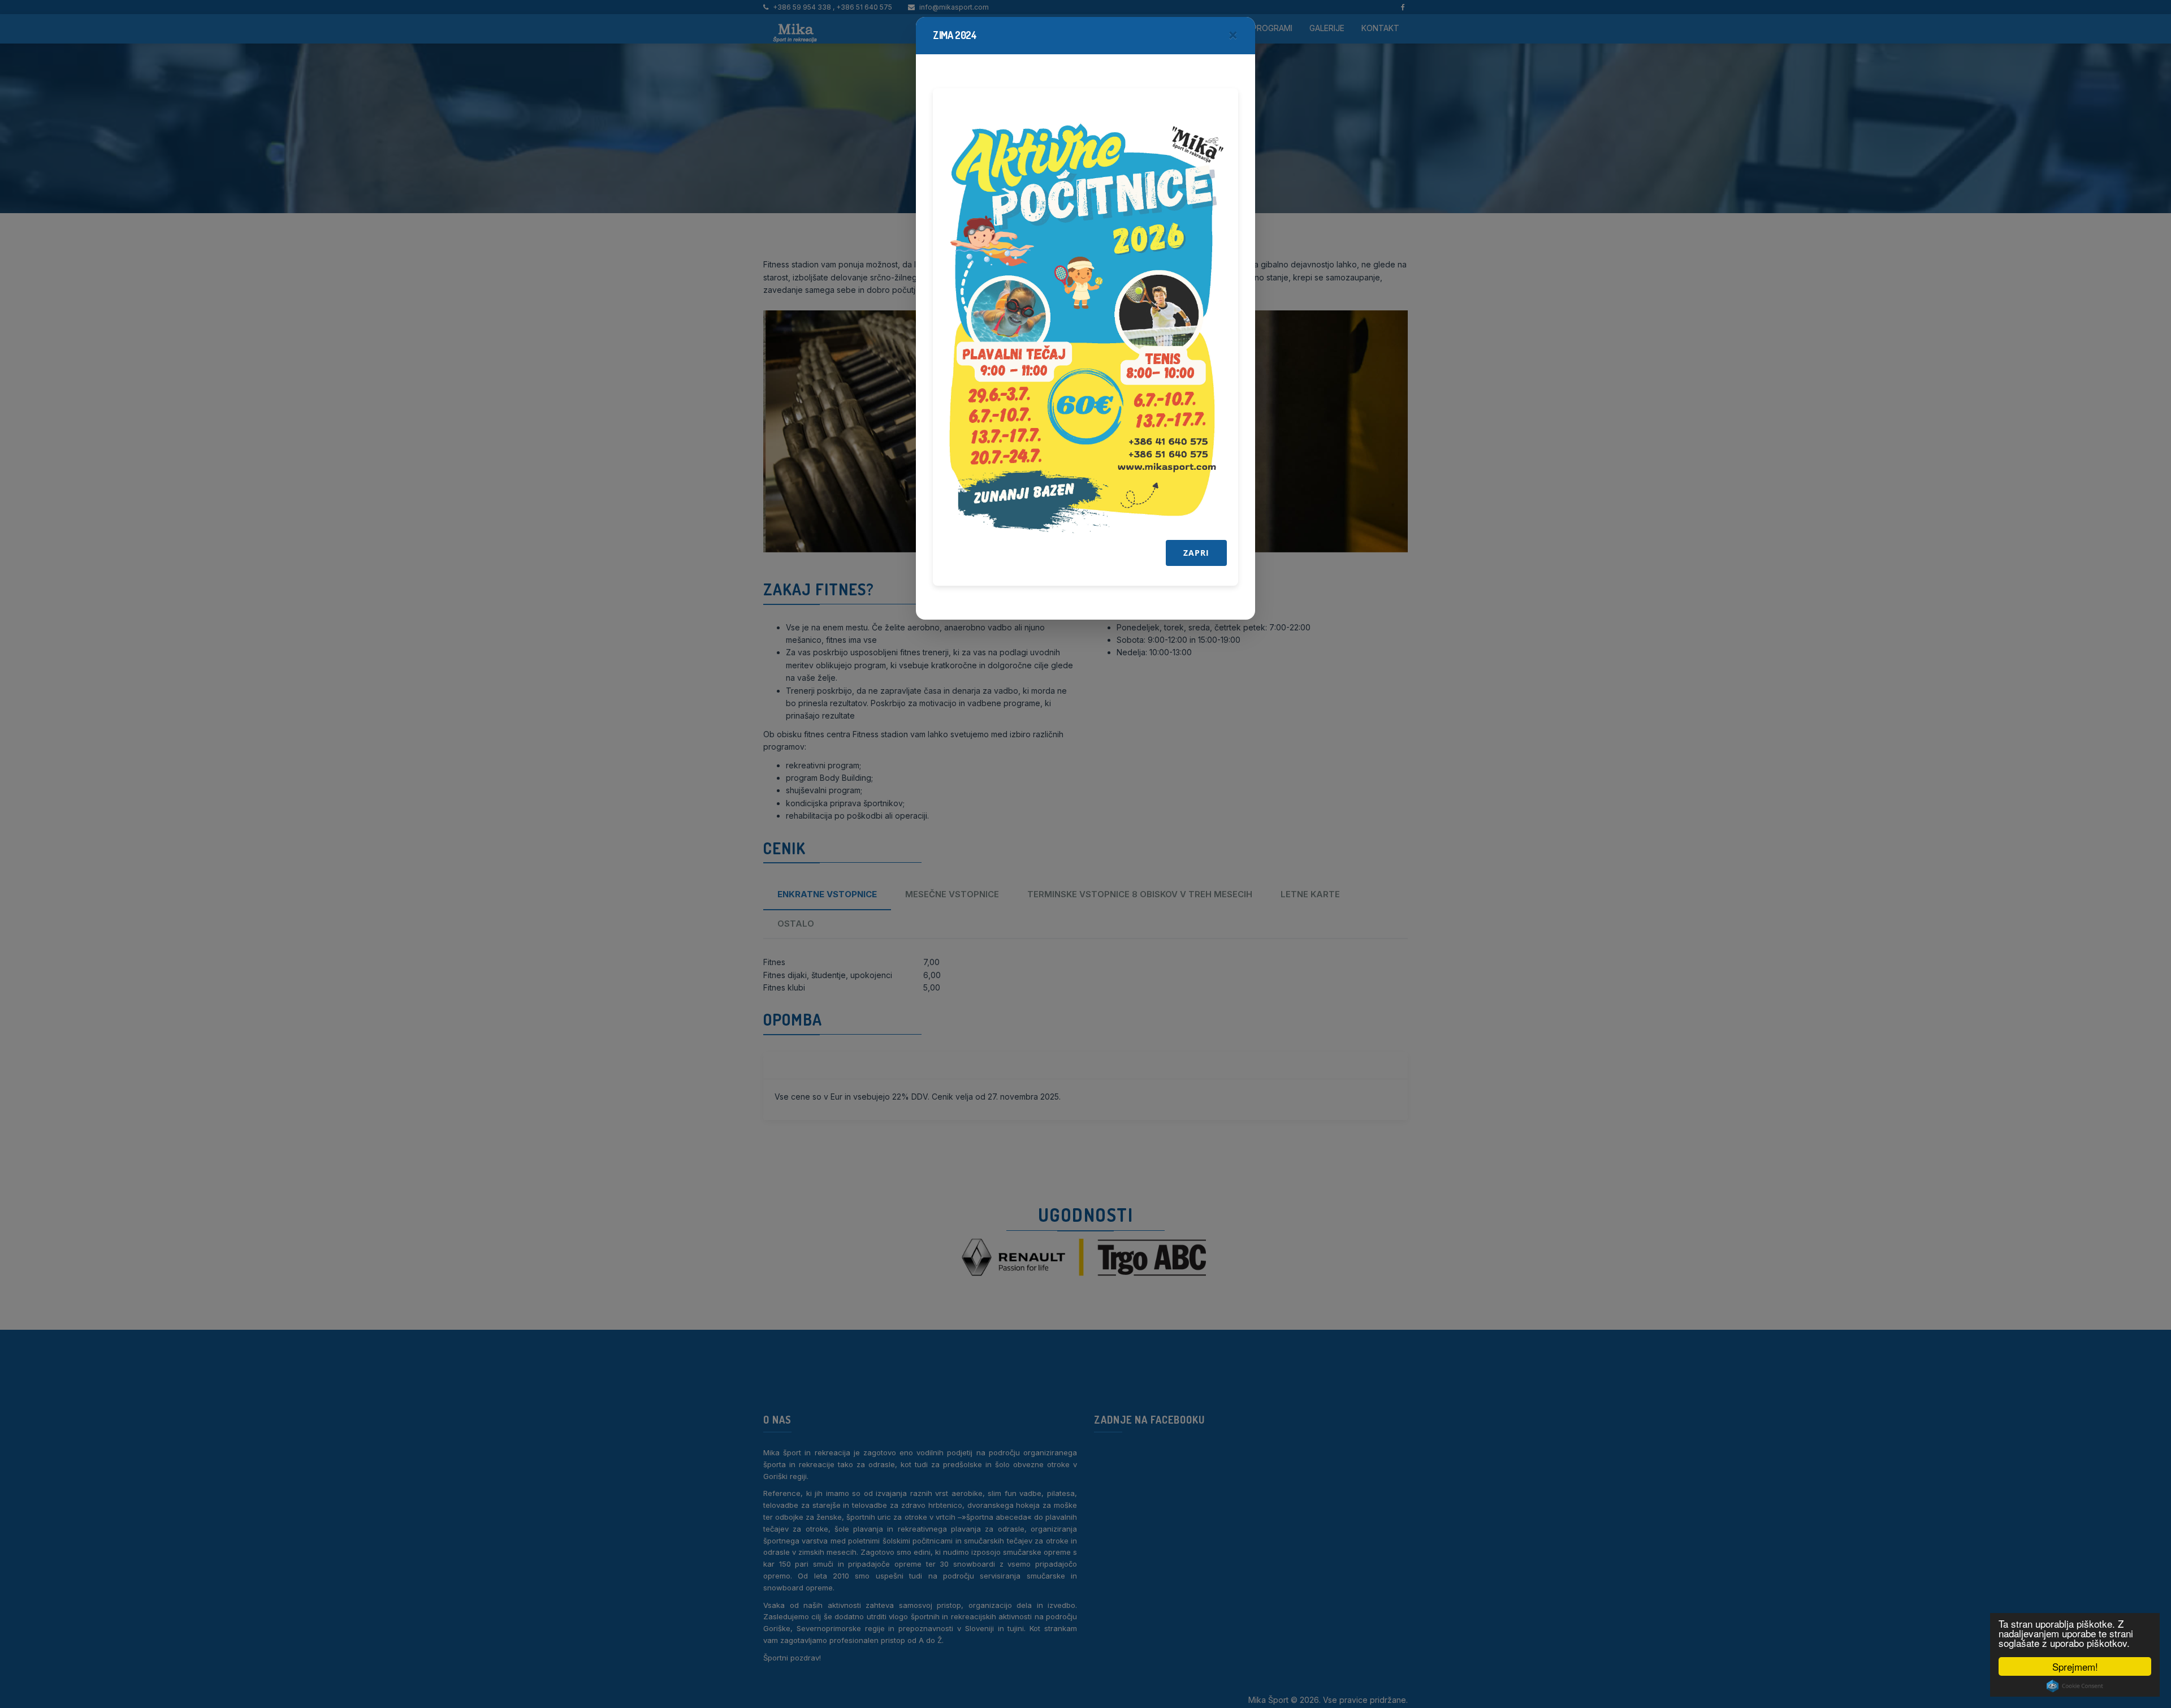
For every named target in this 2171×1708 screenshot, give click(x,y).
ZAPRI (1196, 553)
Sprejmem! (2075, 1666)
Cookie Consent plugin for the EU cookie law (2075, 1686)
